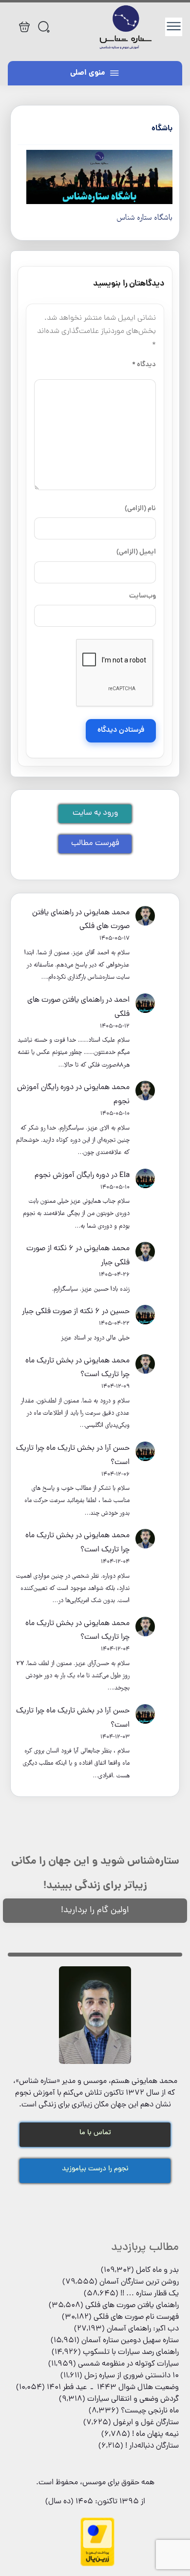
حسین (120, 1312)
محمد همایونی (107, 913)
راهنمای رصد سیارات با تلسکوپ (131, 2352)
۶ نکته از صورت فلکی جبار (61, 1312)
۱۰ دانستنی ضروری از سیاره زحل (132, 2376)
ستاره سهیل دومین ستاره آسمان (130, 2341)
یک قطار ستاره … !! (150, 2294)
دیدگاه (144, 365)
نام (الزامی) (140, 509)
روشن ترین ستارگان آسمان (139, 2282)
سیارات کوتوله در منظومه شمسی (128, 2364)
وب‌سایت (142, 596)
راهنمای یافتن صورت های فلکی (132, 2306)
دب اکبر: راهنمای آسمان (143, 2329)
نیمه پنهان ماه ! (155, 2434)
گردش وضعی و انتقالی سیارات (133, 2399)
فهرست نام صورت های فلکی (136, 2317)
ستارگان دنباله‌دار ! (152, 2446)
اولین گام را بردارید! (95, 1910)
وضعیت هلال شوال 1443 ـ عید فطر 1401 (113, 2388)
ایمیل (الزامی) (136, 552)
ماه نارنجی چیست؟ (150, 2411)
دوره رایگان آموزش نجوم (72, 1175)
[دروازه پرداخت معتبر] (97, 2565)
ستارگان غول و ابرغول (146, 2423)
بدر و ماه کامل (157, 2270)
